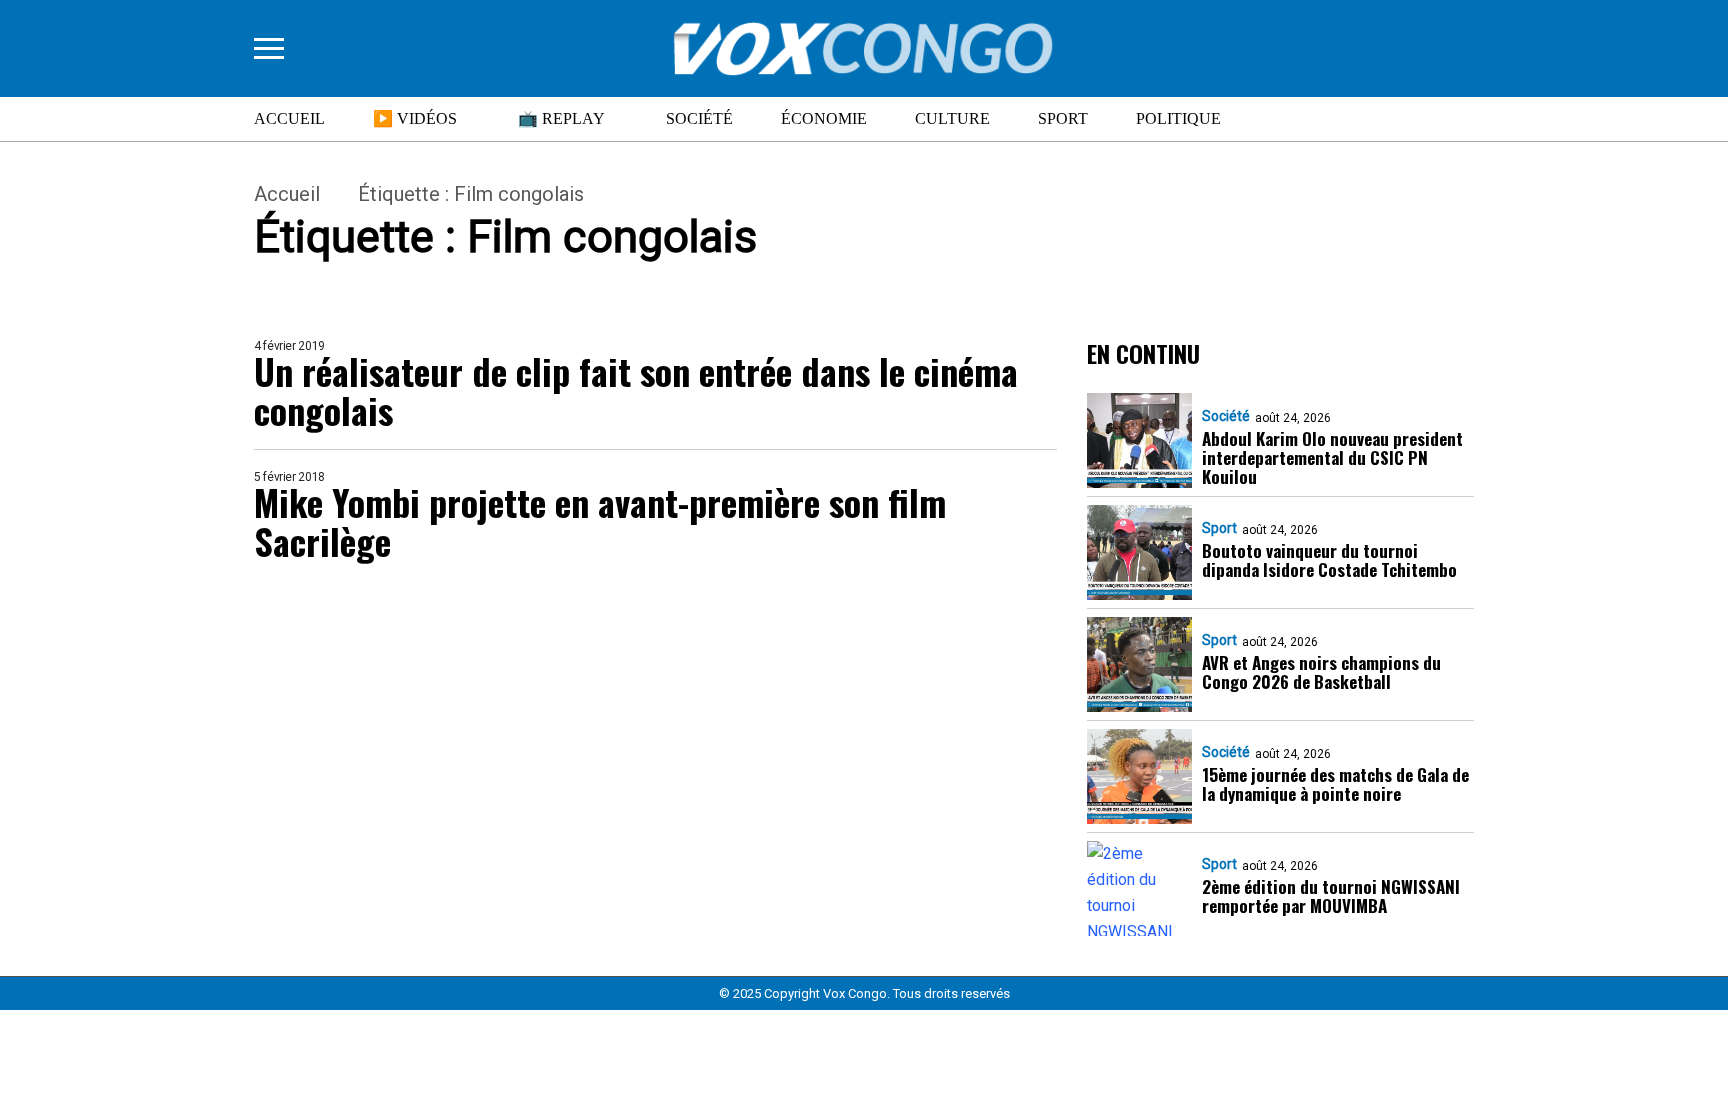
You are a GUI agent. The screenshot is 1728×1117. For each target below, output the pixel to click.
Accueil (289, 118)
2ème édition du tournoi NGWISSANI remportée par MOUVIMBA (1331, 896)
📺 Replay (561, 118)
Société (699, 118)
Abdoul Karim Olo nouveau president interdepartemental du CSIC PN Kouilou (1332, 457)
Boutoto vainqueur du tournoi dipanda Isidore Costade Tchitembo (1329, 560)
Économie (824, 118)
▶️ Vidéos (415, 118)
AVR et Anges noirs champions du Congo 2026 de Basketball (1321, 672)
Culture (952, 118)
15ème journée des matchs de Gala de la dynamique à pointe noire (1335, 784)
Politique (1178, 118)
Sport (1063, 118)
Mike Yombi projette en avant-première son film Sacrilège (600, 521)
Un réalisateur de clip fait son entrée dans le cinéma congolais (636, 390)
